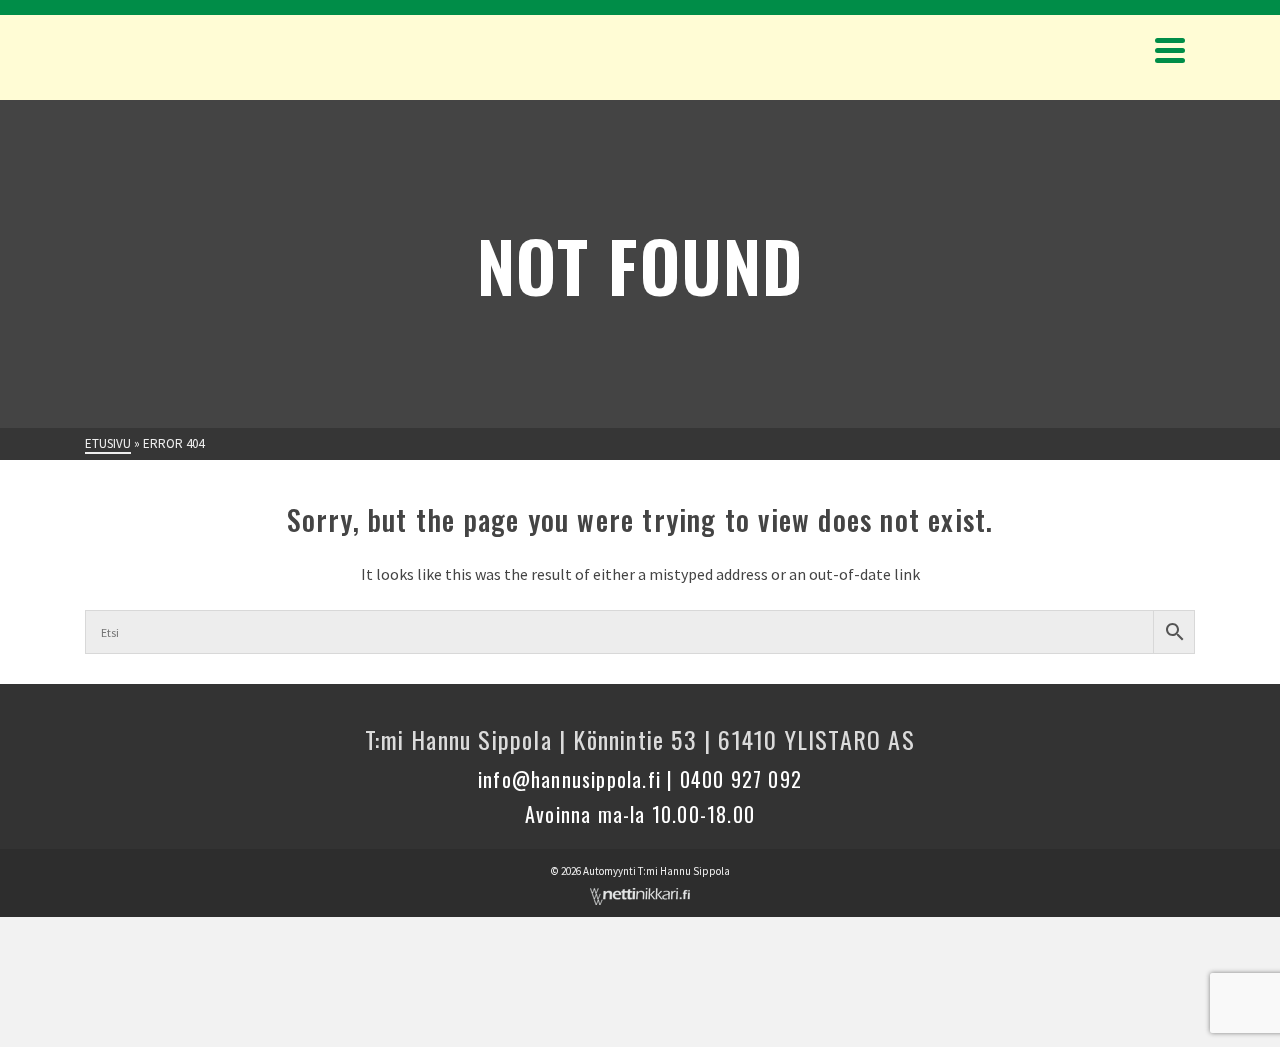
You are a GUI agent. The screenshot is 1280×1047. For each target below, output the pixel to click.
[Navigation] (1170, 50)
